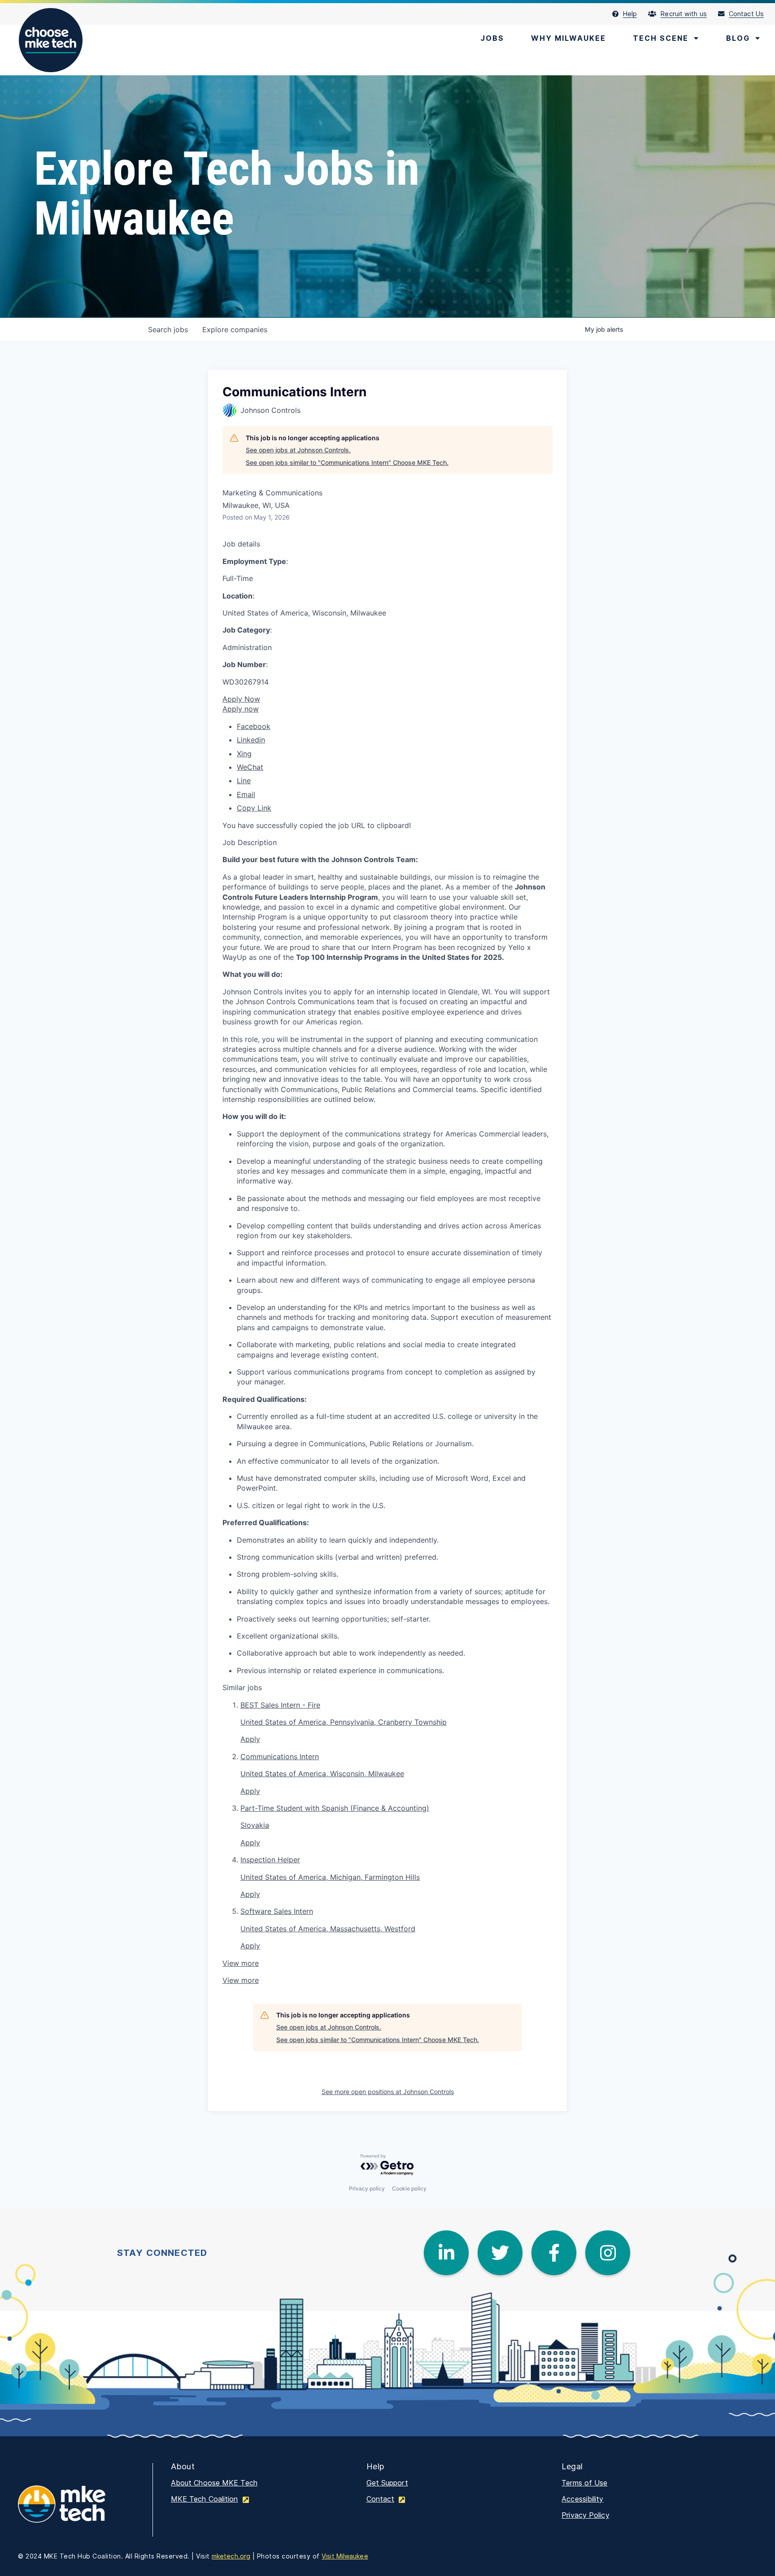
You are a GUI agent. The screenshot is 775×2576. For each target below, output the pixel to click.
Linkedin (251, 740)
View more (241, 1963)
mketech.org (231, 2556)
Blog (738, 38)
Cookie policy (409, 2188)
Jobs (492, 38)
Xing (244, 754)
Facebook (254, 726)
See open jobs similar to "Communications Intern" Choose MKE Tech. (347, 462)
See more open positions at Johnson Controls (388, 2092)
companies (235, 330)
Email (246, 794)
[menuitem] (630, 14)
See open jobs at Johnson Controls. (298, 450)
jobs (168, 330)
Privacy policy (367, 2188)
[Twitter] (500, 2253)
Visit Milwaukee (345, 2556)
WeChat (250, 767)
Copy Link (254, 808)
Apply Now (241, 699)
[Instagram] (608, 2253)
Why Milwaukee (568, 38)
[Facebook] (554, 2253)
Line (244, 781)
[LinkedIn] (446, 2253)
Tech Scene (661, 38)
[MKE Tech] (76, 2510)
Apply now (241, 709)
